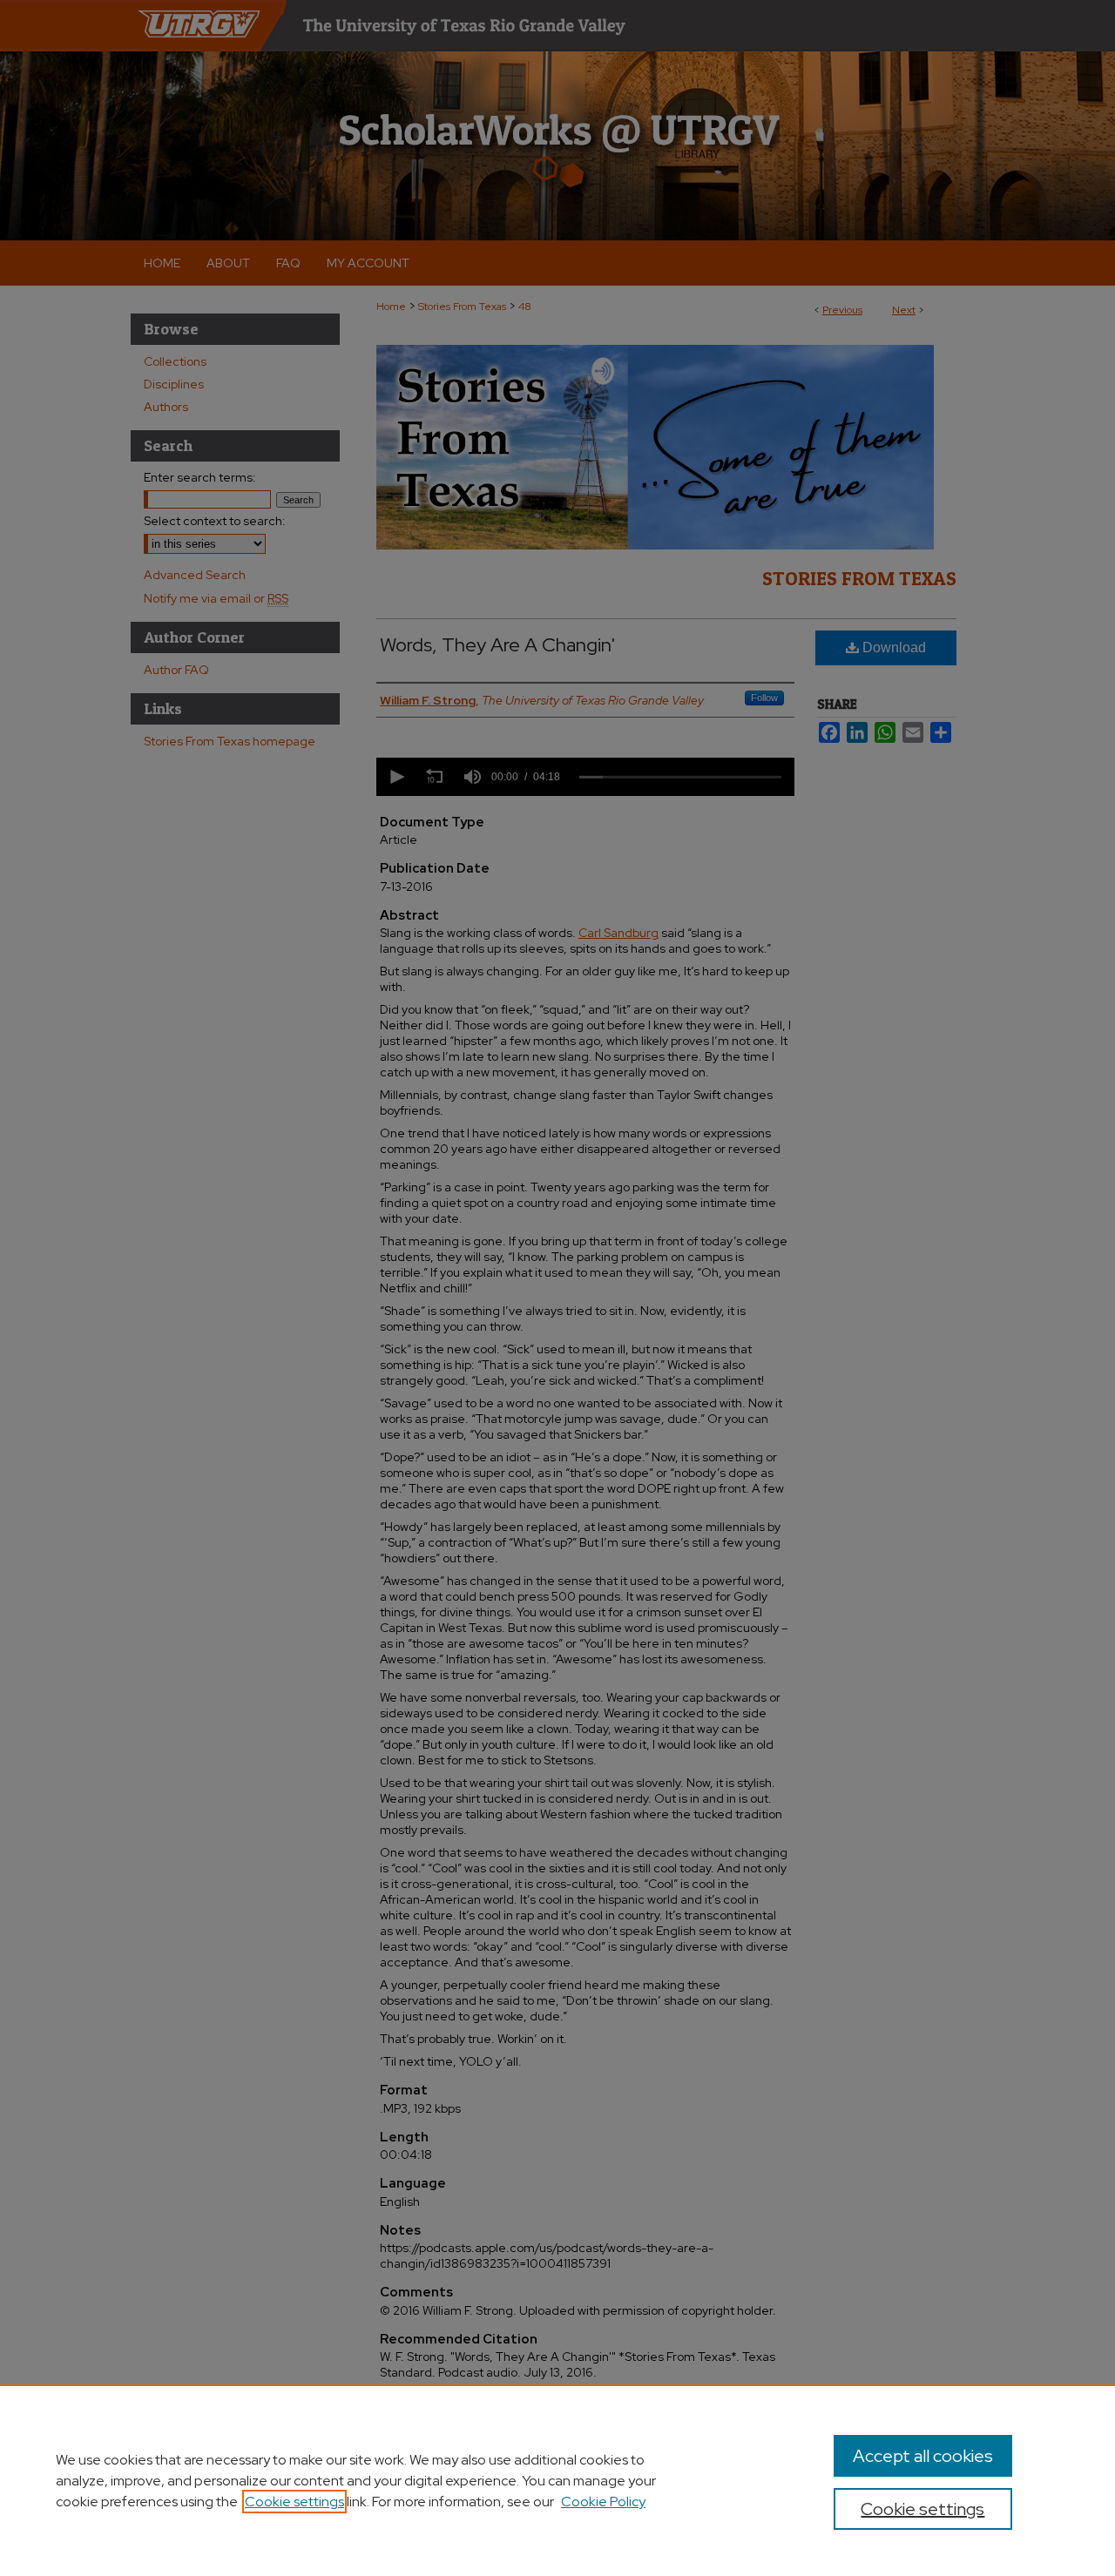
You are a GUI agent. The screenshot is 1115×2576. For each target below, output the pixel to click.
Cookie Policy (603, 2502)
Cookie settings (294, 2502)
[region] (557, 2480)
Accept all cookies (923, 2456)
